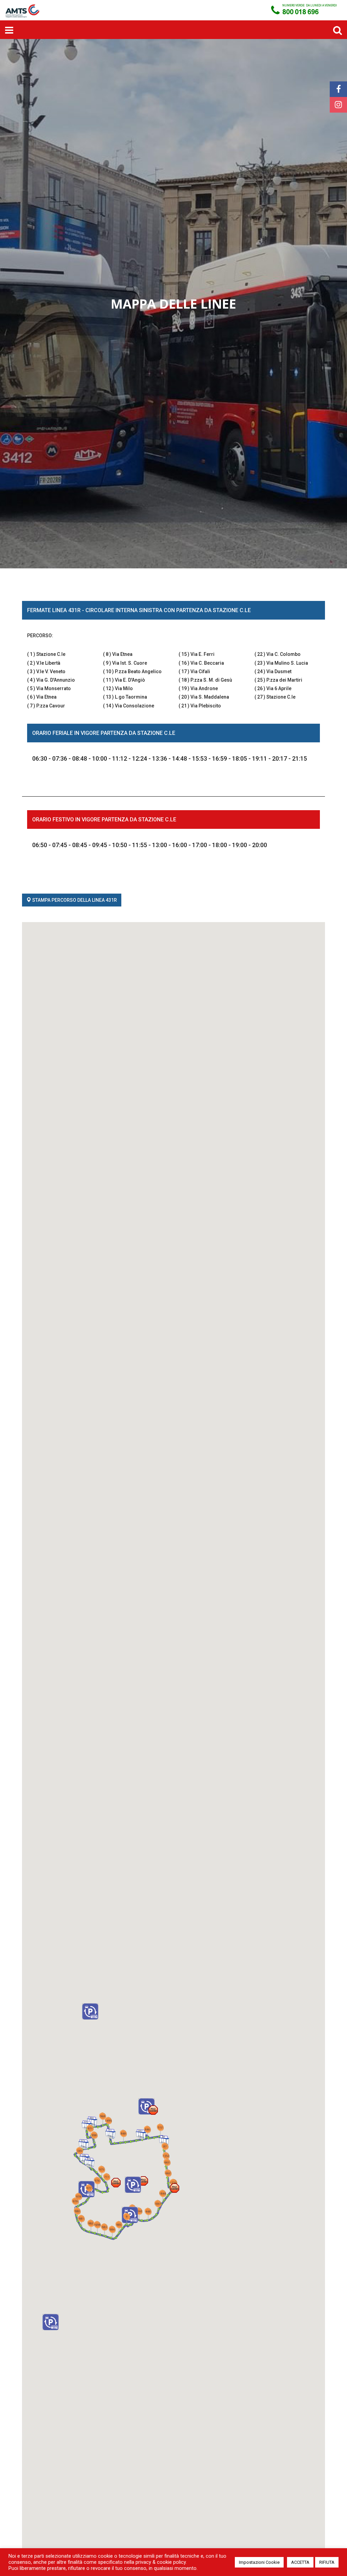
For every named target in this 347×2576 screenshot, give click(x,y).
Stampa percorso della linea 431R (74, 900)
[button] (153, 2110)
